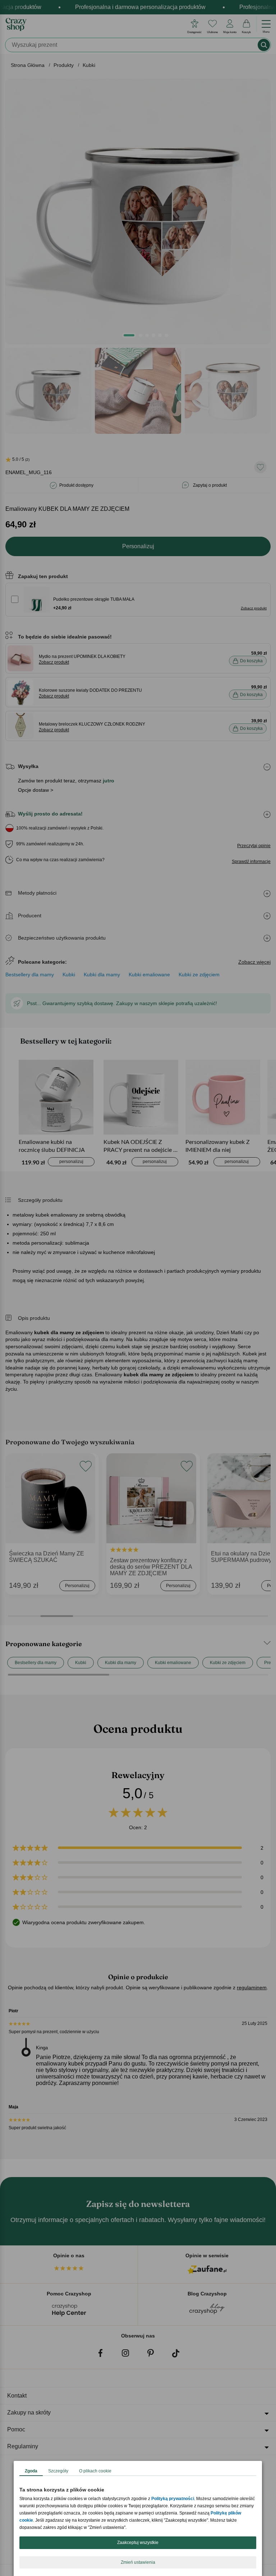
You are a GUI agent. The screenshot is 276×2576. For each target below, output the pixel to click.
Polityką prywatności (173, 2499)
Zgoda (31, 2471)
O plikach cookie (95, 2471)
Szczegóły (58, 2471)
